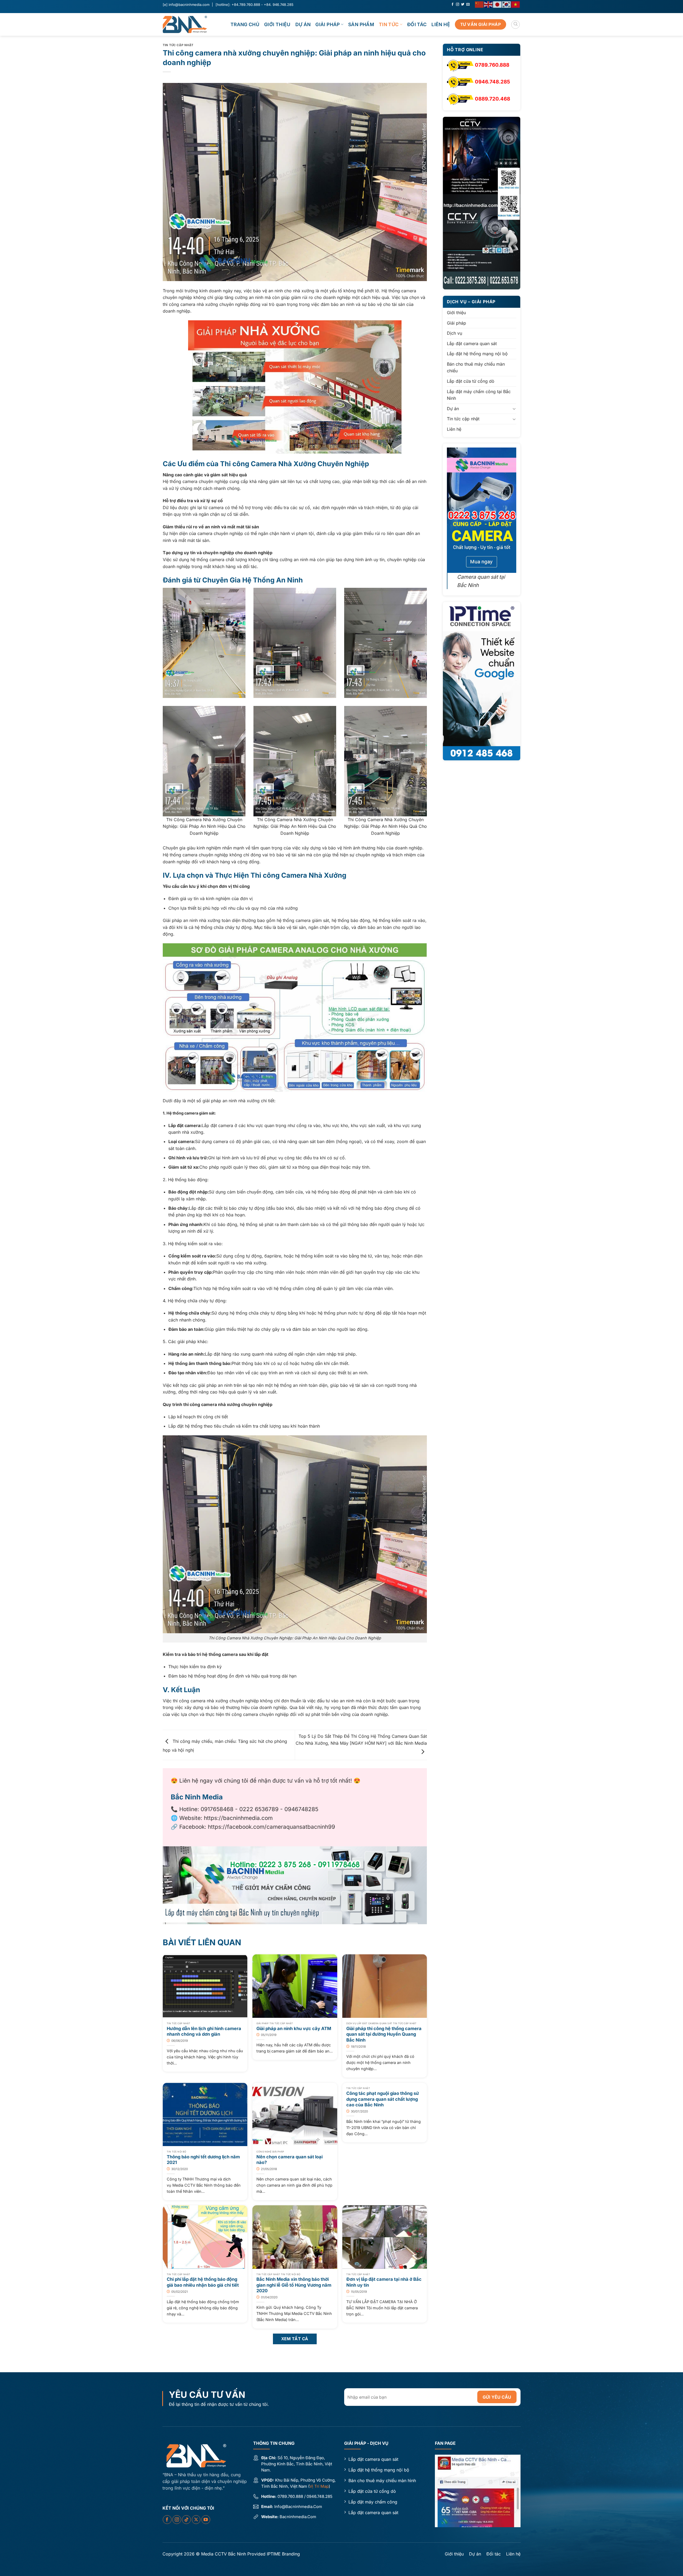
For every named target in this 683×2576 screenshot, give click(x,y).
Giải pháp (327, 24)
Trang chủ (245, 24)
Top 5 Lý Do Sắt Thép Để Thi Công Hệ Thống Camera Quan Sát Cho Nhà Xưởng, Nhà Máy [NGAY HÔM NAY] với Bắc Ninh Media (361, 1740)
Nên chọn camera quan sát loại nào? (289, 2160)
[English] (489, 4)
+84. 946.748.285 (279, 5)
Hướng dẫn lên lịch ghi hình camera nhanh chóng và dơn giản (204, 2031)
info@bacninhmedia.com (189, 5)
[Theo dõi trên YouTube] (206, 2520)
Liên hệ (441, 24)
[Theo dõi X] (196, 2520)
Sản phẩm (361, 24)
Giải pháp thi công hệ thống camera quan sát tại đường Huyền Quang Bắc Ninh (384, 2034)
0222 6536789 (259, 1809)
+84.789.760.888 (246, 5)
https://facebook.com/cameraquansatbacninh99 (271, 1827)
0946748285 (301, 1809)
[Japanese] (498, 4)
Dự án (303, 24)
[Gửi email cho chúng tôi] (468, 5)
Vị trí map (319, 2486)
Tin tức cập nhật (178, 45)
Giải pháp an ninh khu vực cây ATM (294, 2028)
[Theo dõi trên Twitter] (463, 5)
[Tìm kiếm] (515, 25)
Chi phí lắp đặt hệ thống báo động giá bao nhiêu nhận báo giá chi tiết (203, 2282)
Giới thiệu (277, 24)
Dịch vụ (454, 333)
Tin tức (389, 24)
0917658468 (217, 1809)
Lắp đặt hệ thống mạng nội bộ (477, 354)
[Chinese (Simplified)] (479, 4)
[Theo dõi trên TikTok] (186, 2520)
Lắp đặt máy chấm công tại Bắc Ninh (479, 395)
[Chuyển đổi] (514, 409)
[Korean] (507, 4)
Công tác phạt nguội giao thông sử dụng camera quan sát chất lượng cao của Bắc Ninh (383, 2099)
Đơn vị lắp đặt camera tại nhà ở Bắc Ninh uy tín (384, 2282)
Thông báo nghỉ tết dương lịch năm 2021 (203, 2160)
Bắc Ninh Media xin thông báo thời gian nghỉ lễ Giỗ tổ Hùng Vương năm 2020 (294, 2285)
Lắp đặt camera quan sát (472, 344)
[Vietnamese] (516, 4)
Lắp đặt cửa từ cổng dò (471, 381)
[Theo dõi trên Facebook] (452, 5)
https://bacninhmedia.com (238, 1818)
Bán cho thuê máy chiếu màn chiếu (476, 368)
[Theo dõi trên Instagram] (458, 5)
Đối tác (417, 24)
